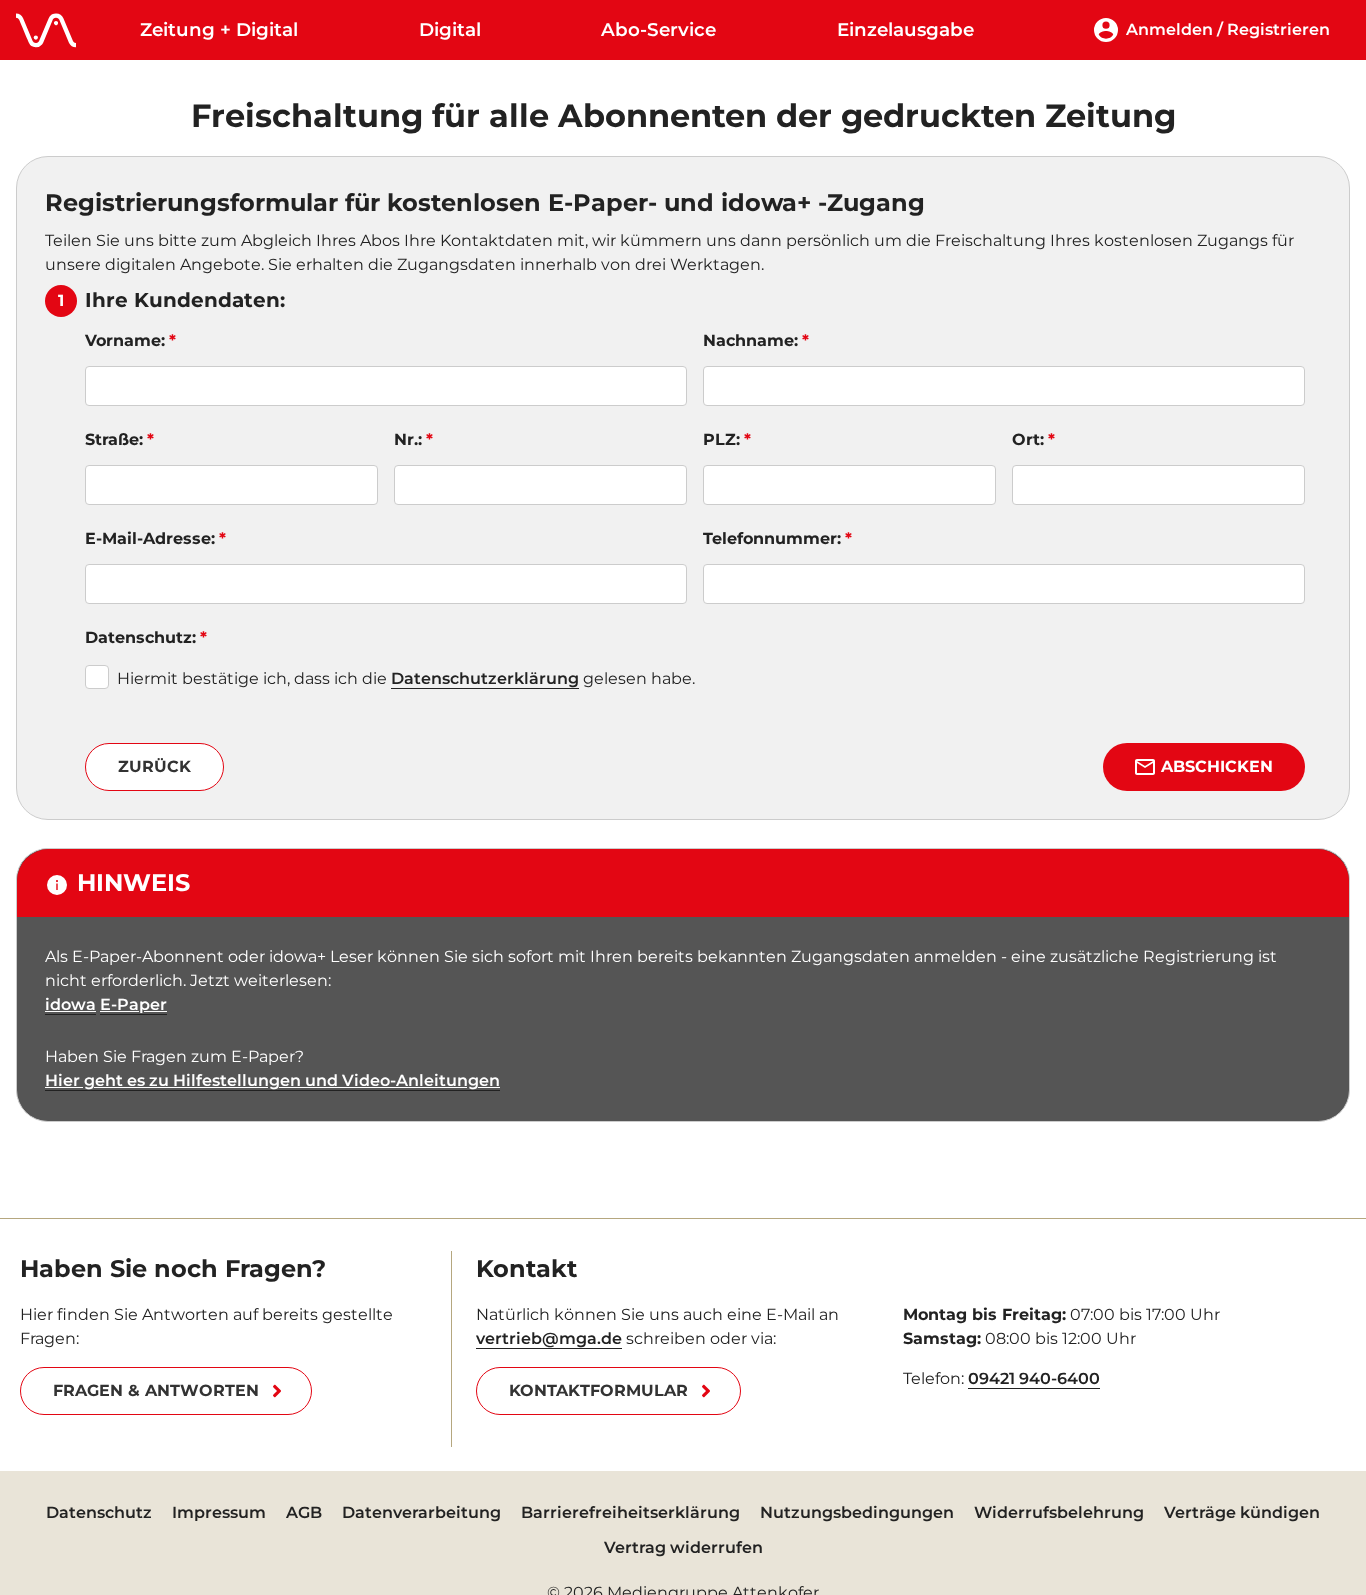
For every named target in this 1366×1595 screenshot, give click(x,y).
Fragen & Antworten (156, 1390)
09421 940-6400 (1034, 1378)
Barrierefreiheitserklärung (630, 1512)
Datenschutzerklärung (485, 678)
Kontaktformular (598, 1390)
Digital (450, 29)
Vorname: (125, 340)
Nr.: (408, 439)
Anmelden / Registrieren (1228, 29)
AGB (304, 1512)
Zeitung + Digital (219, 29)
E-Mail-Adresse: (150, 538)
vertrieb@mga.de (549, 1338)
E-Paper (133, 1004)
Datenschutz (99, 1512)
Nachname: (750, 340)
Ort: (1028, 439)
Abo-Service (658, 29)
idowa (70, 1004)
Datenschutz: (140, 637)
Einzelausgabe (905, 29)
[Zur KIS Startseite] (46, 30)
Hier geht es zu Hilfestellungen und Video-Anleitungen (272, 1080)
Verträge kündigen (1242, 1512)
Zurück (154, 766)
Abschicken (1217, 766)
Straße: (114, 439)
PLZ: (721, 439)
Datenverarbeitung (421, 1512)
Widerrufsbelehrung (1059, 1512)
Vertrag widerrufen (683, 1547)
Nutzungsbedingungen (857, 1512)
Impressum (219, 1512)
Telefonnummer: (772, 538)
